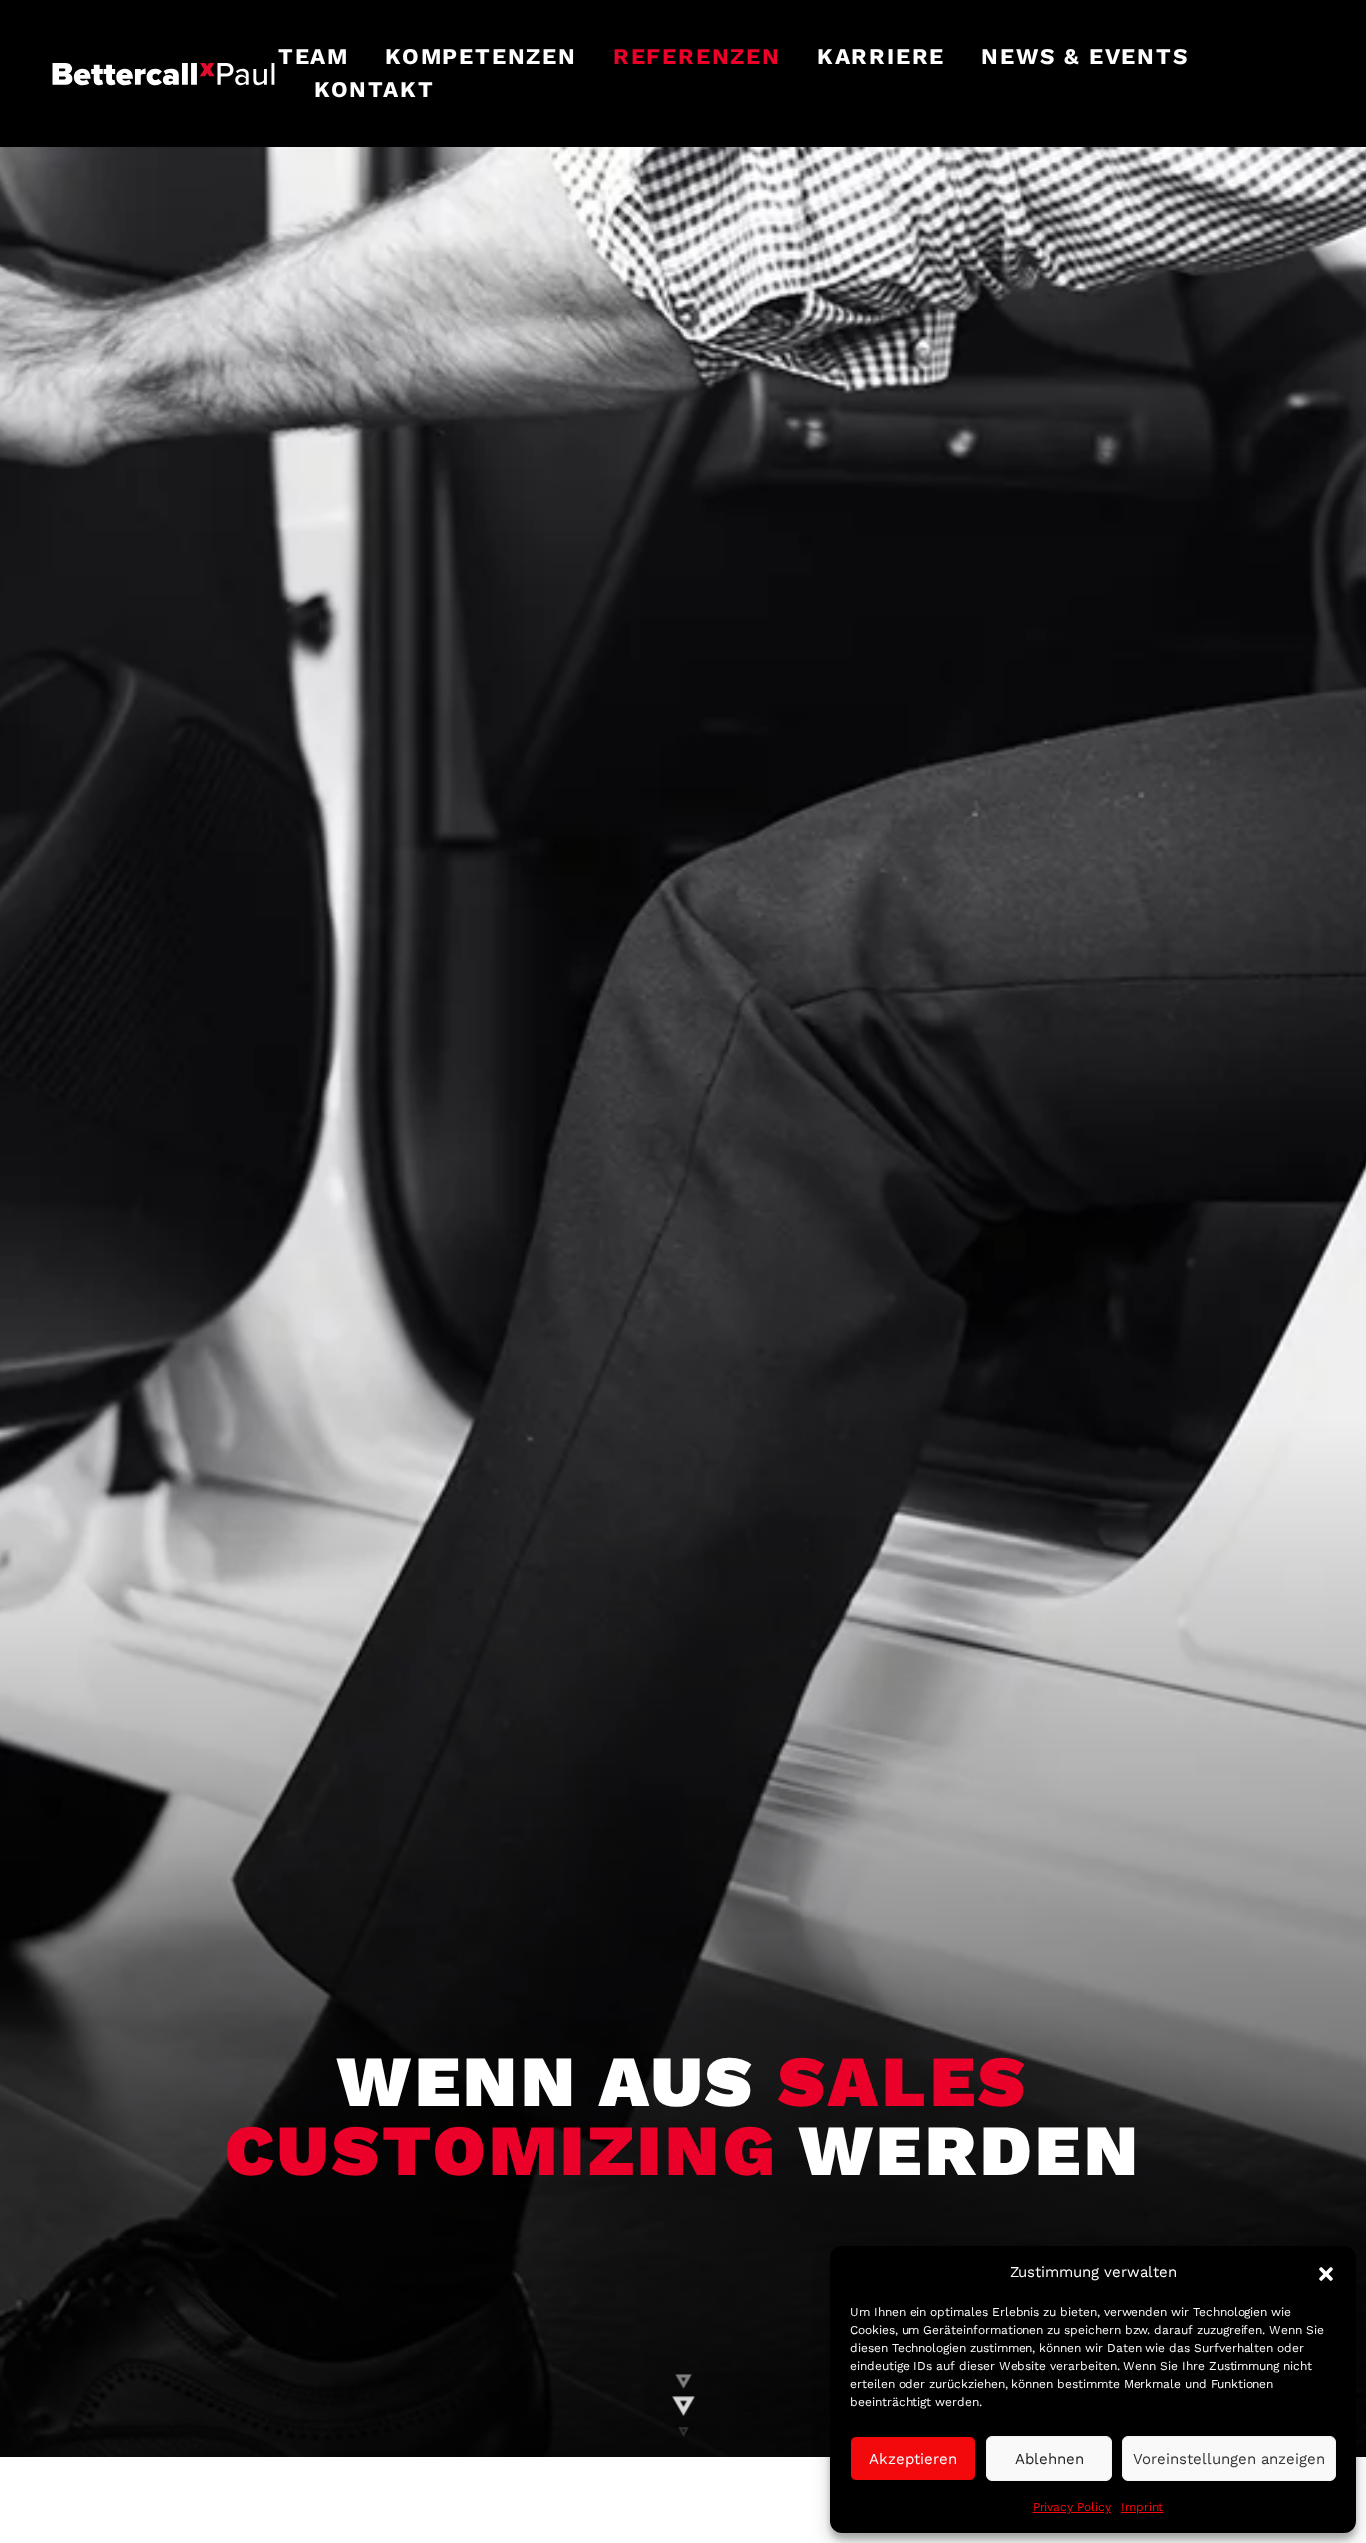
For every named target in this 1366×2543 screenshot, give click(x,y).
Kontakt (374, 89)
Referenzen (697, 56)
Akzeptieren (913, 2459)
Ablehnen (1049, 2459)
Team (313, 56)
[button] (1326, 2272)
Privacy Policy (1072, 2507)
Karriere (881, 56)
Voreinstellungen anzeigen (1229, 2459)
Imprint (1142, 2507)
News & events (1085, 56)
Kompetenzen (481, 56)
